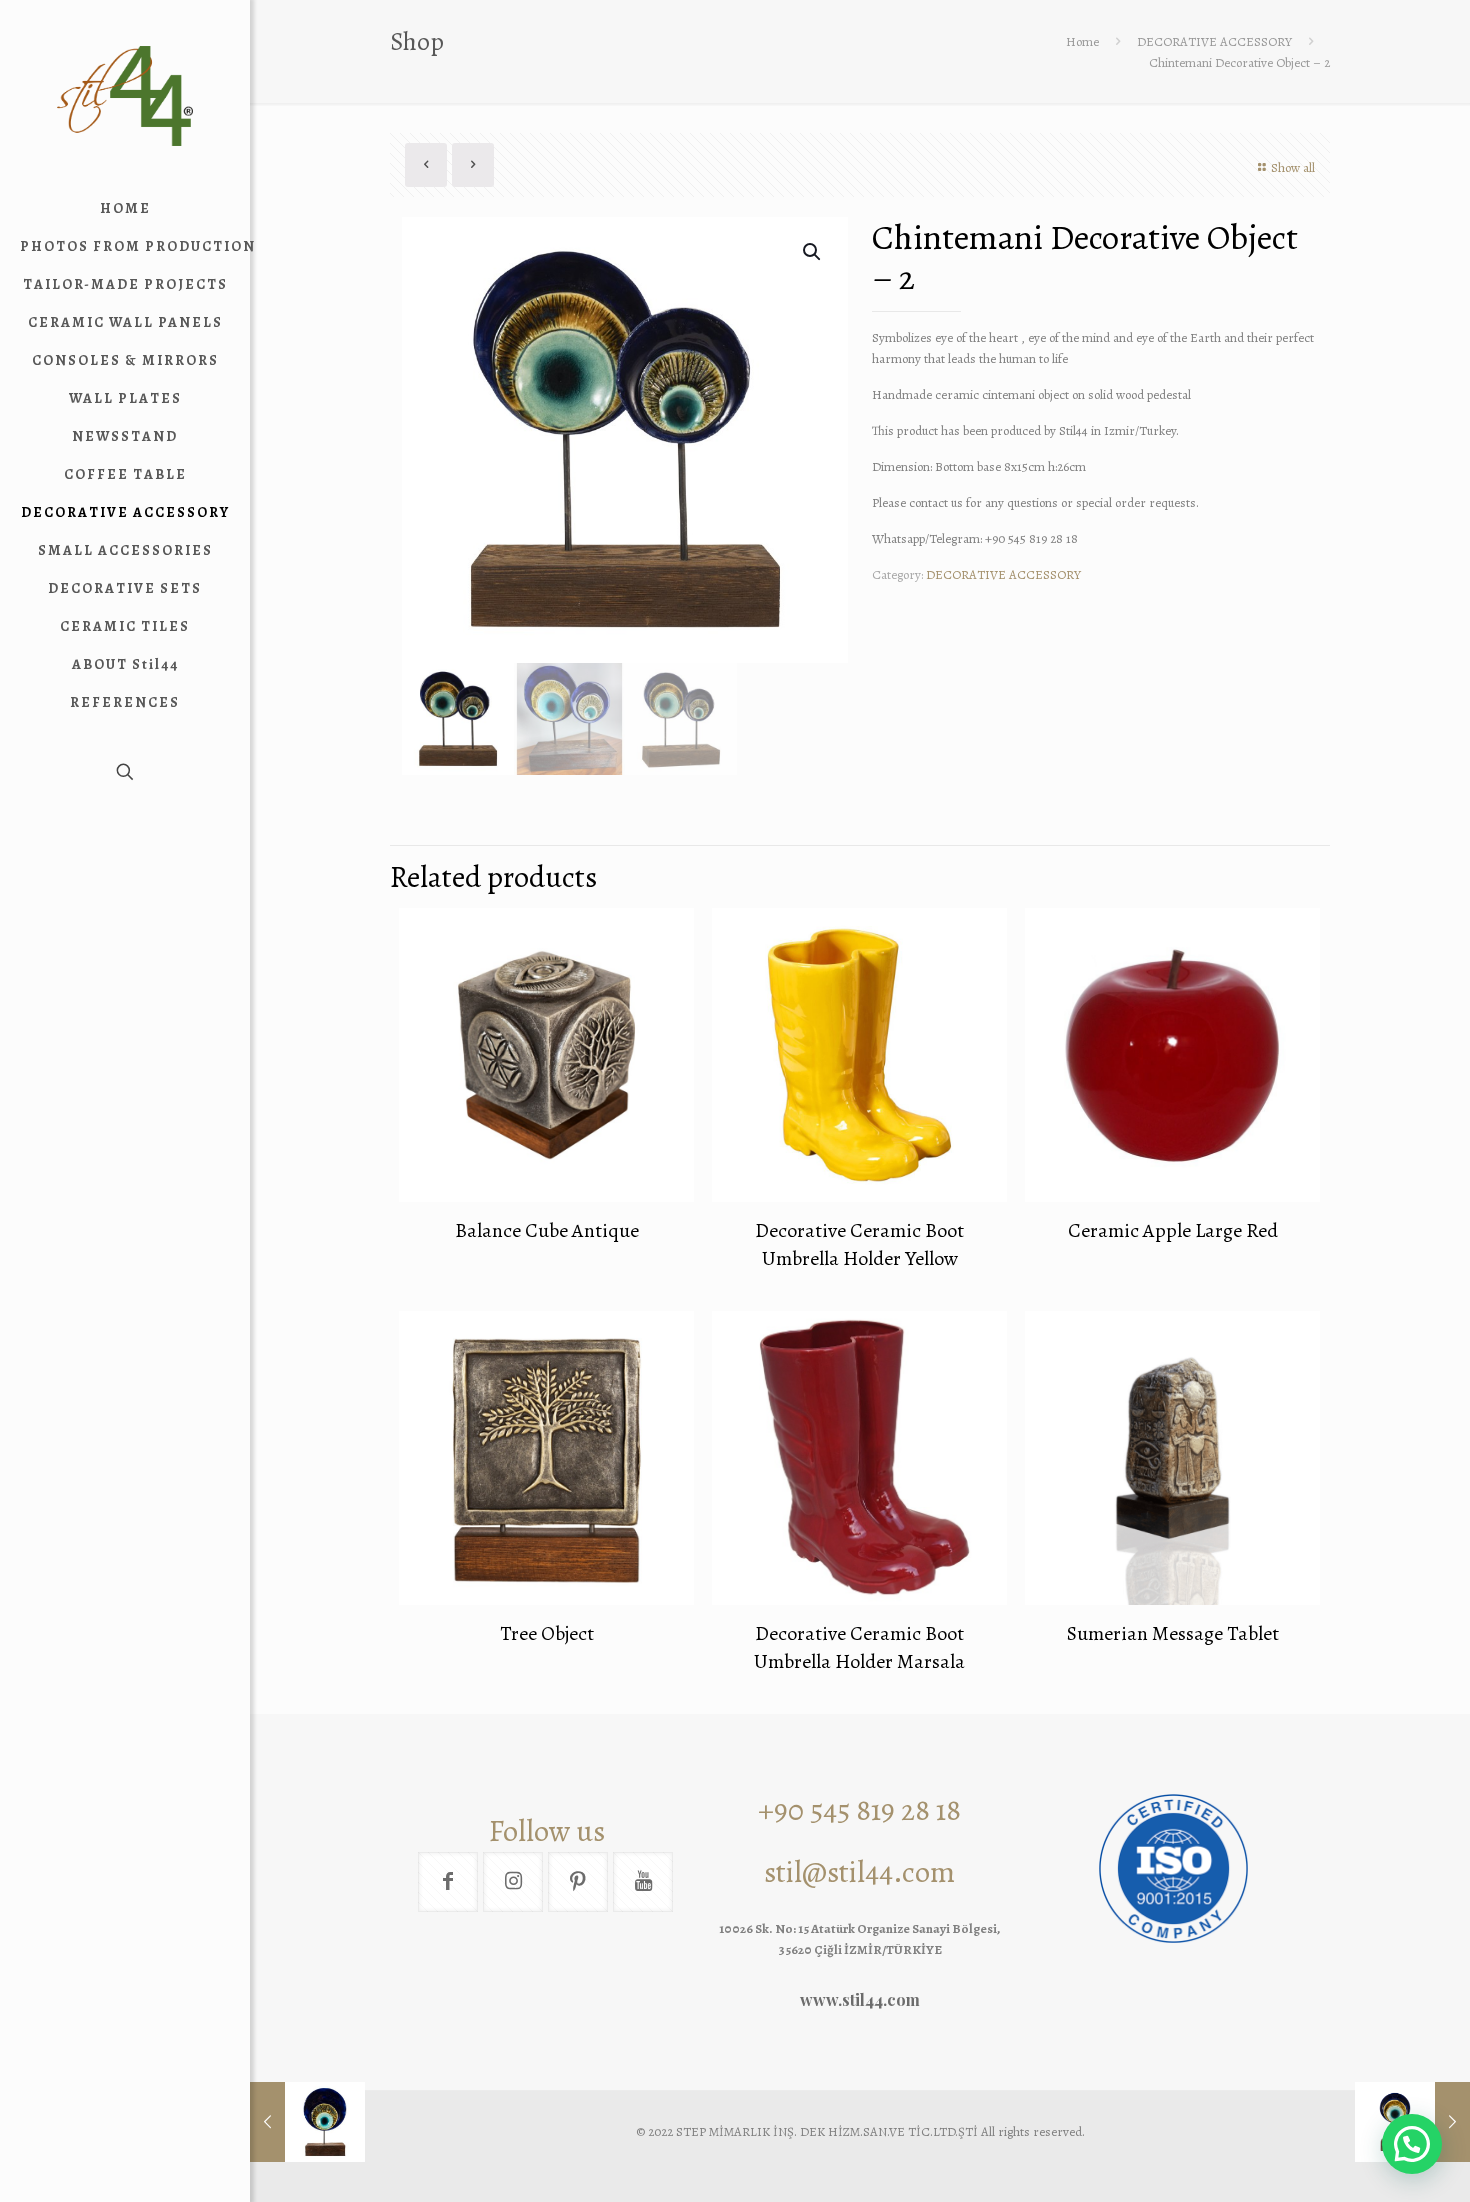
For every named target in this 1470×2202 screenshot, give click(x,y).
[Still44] (125, 95)
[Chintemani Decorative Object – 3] (307, 2122)
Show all (1293, 167)
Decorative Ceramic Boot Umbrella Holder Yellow (859, 1244)
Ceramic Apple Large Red (1173, 1230)
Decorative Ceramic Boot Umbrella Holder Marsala (859, 1647)
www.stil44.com (860, 1999)
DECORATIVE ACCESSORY (1214, 41)
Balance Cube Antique (547, 1230)
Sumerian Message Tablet (1173, 1633)
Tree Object (547, 1633)
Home (1082, 41)
